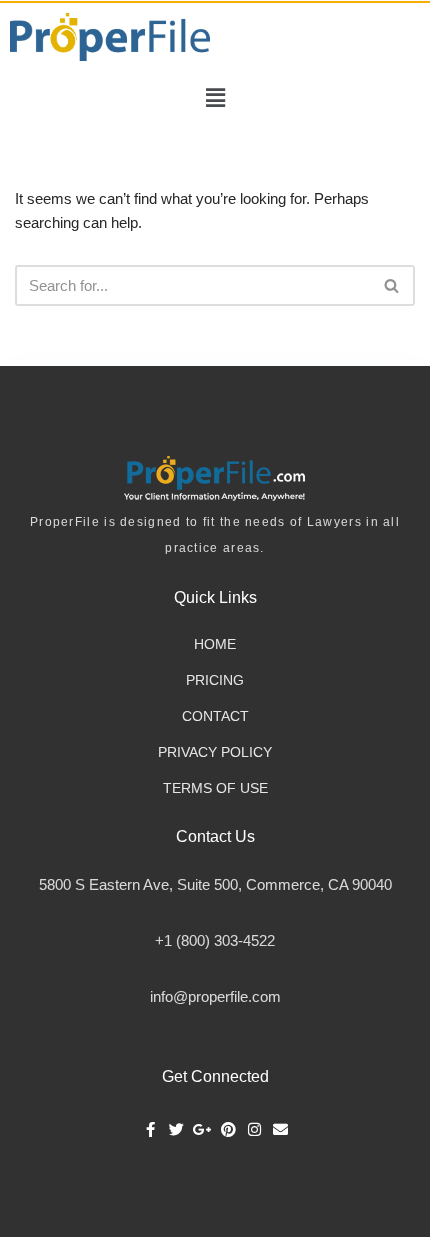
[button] (215, 98)
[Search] (392, 285)
